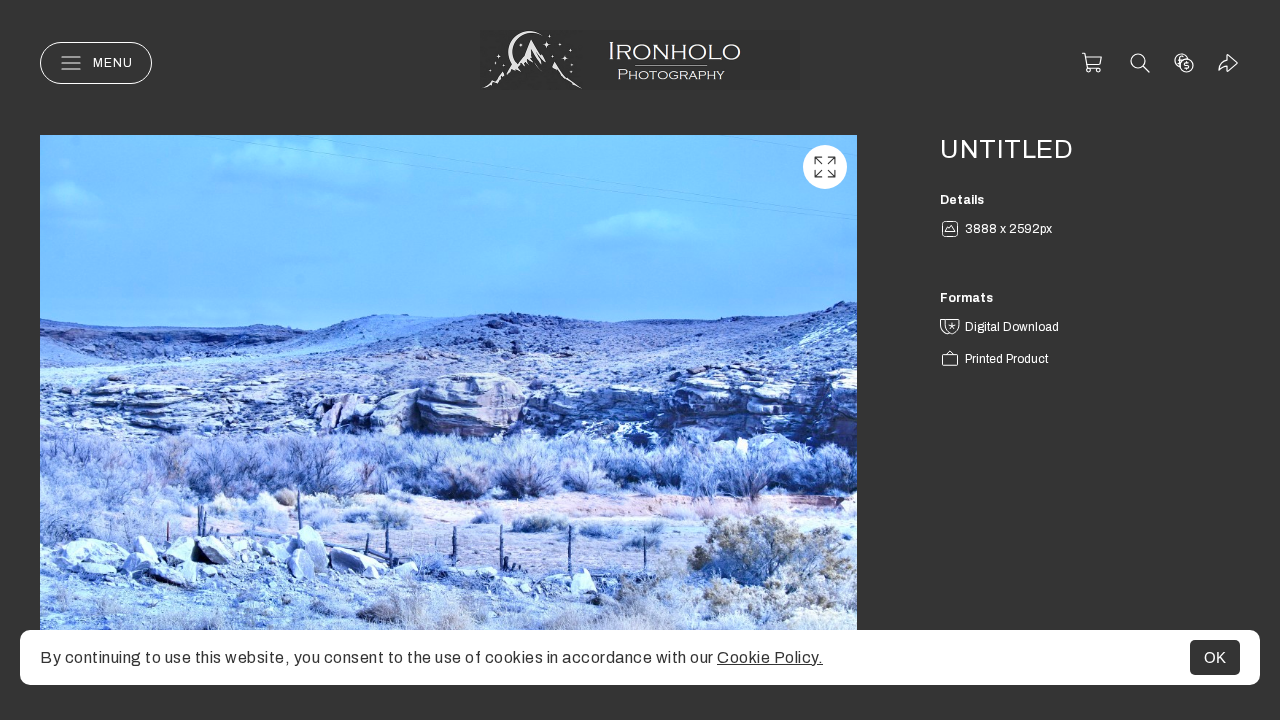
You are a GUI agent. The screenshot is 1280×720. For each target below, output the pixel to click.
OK (1215, 657)
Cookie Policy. (770, 657)
